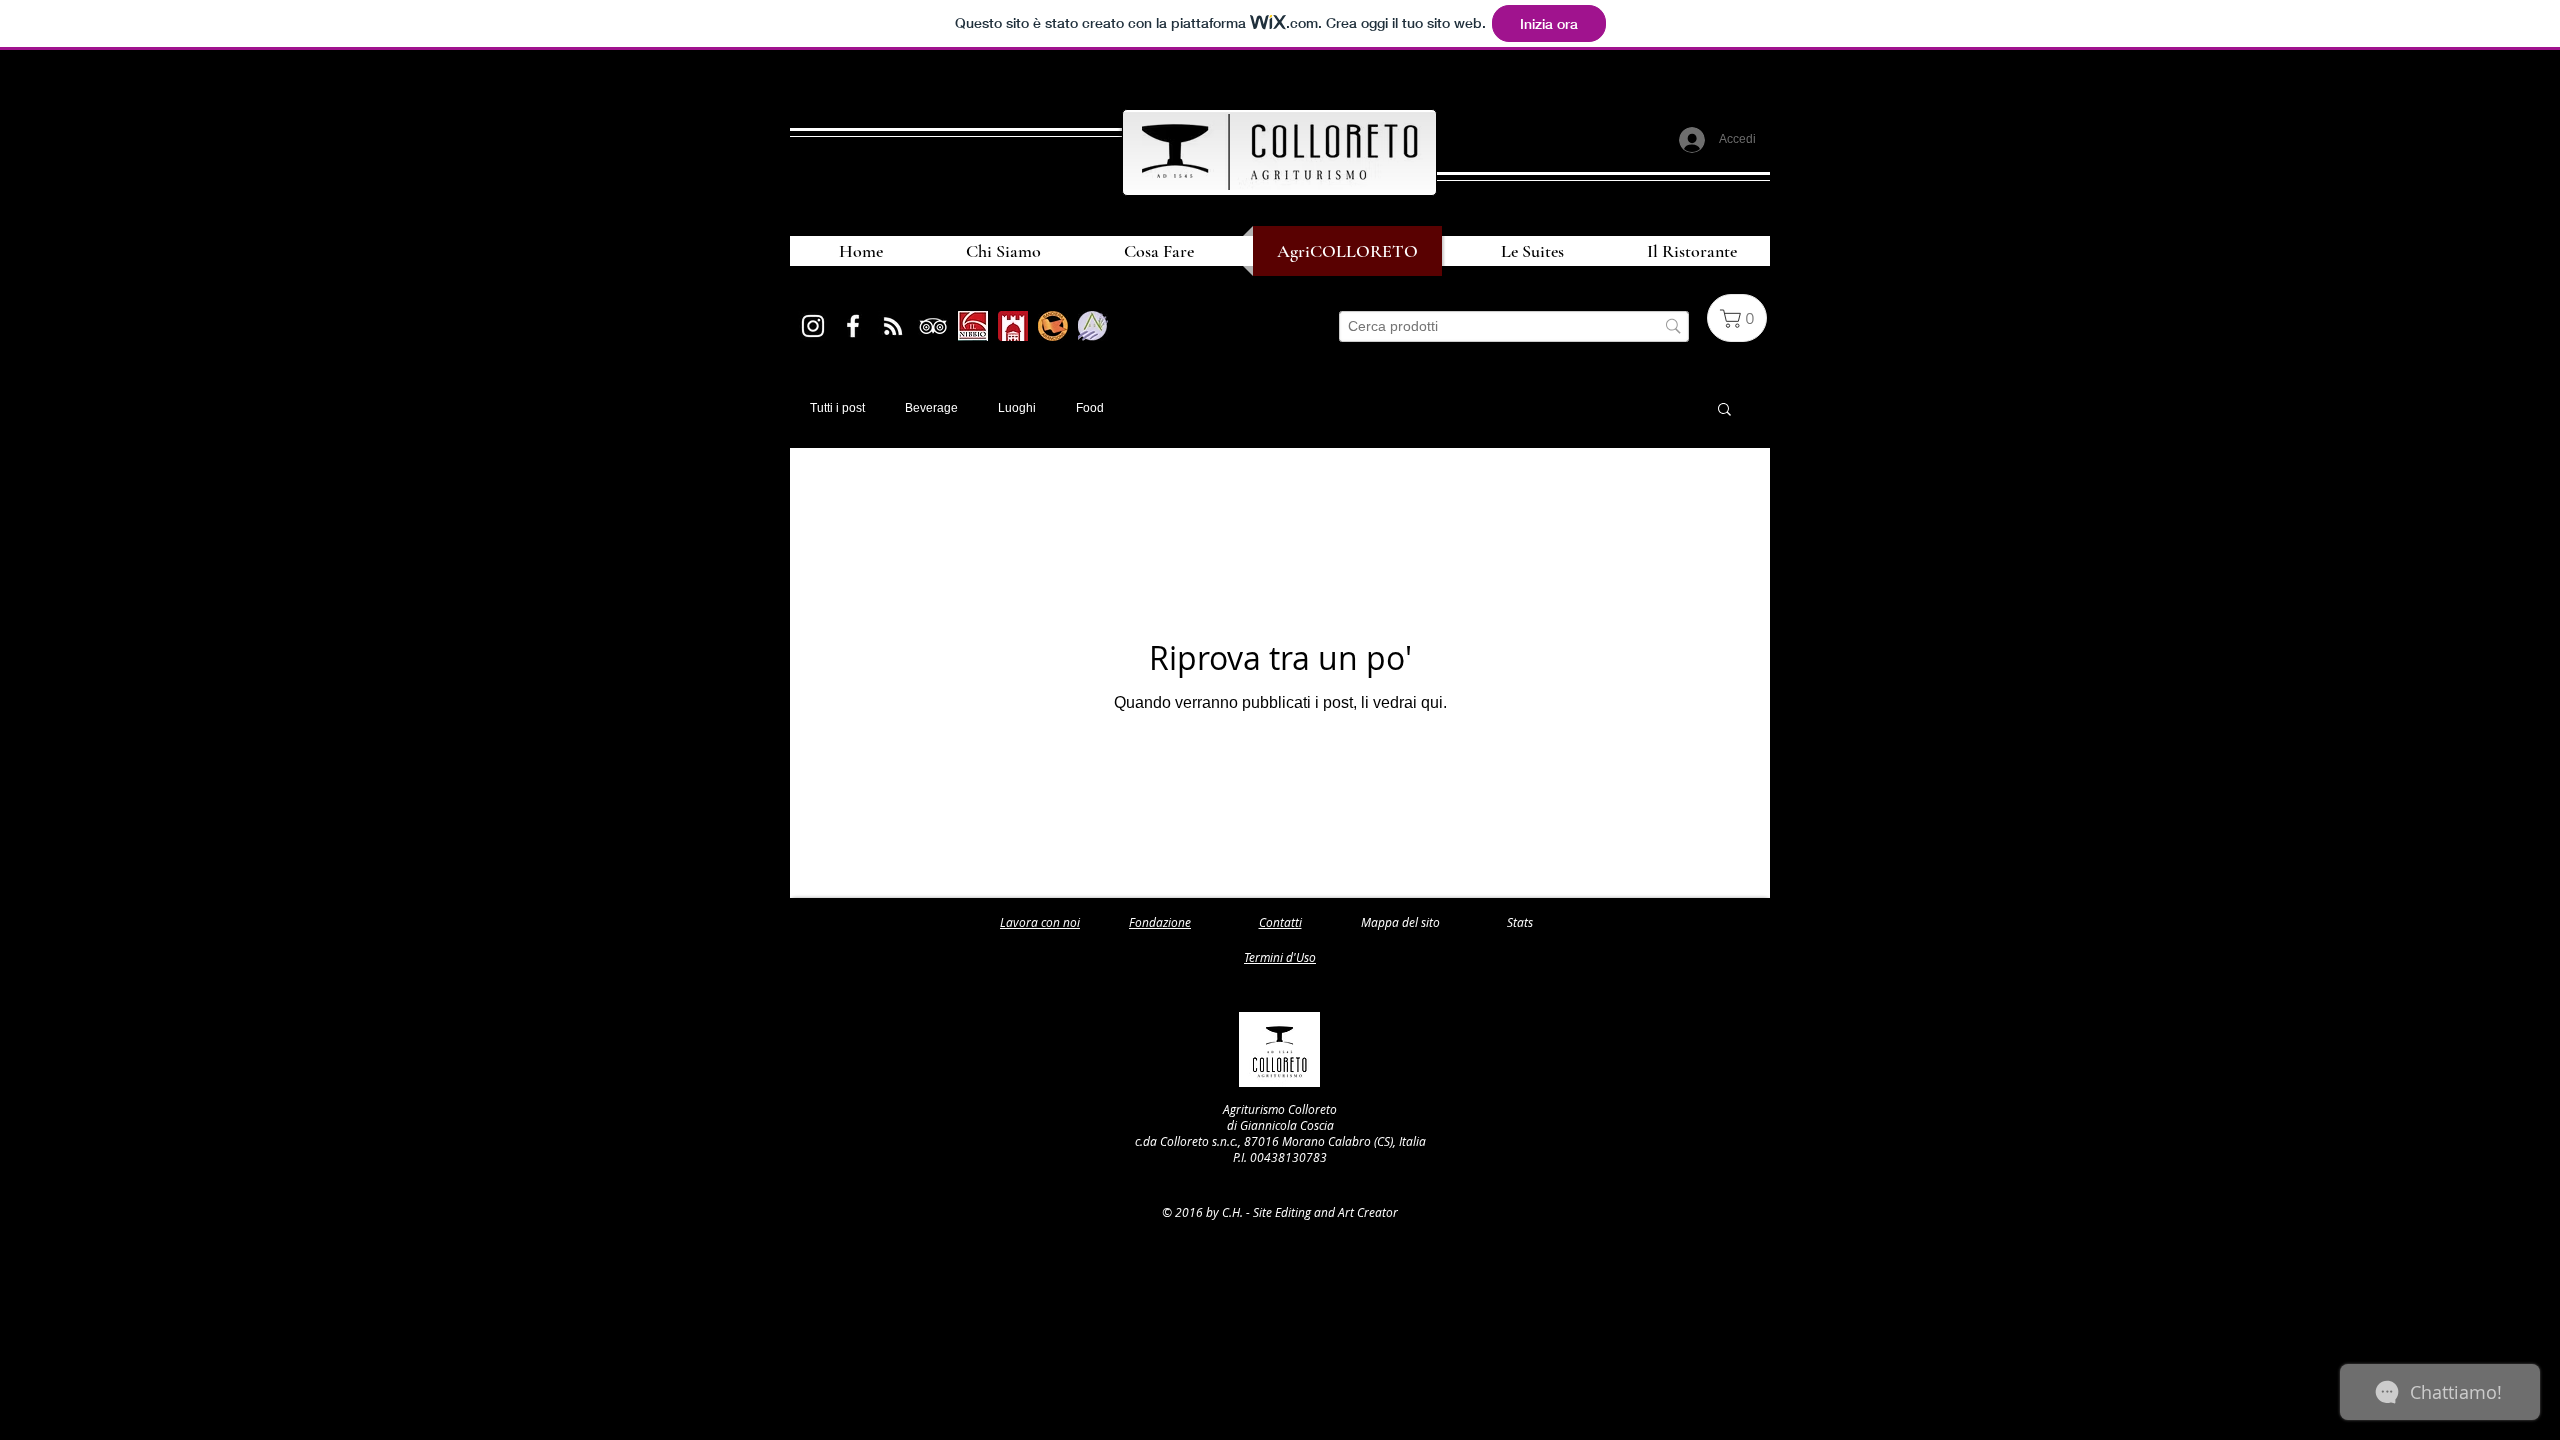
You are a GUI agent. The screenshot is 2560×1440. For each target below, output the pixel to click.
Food (1090, 408)
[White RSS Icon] (893, 326)
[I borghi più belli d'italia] (1013, 326)
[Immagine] (973, 326)
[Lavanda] (1093, 326)
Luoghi (1017, 408)
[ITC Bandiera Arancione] (1053, 326)
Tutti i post (837, 408)
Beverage (931, 408)
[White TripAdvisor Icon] (933, 326)
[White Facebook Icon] (853, 326)
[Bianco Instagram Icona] (813, 326)
